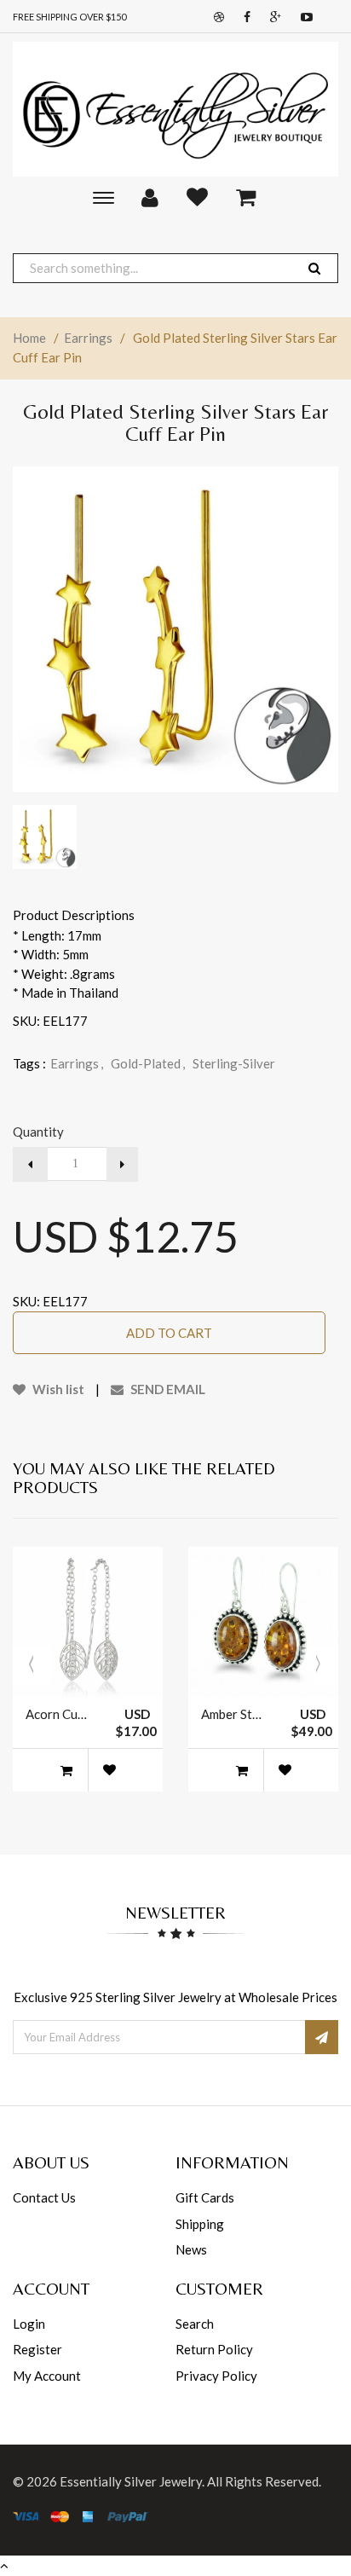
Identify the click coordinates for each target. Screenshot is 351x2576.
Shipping (200, 2224)
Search (195, 2324)
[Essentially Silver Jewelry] (175, 109)
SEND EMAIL (167, 1389)
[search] (314, 268)
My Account (47, 2376)
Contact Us (44, 2197)
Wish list (57, 1389)
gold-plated (148, 1063)
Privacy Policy (216, 2376)
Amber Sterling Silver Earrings (233, 1714)
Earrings (88, 338)
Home (29, 338)
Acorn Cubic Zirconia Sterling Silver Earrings (58, 1714)
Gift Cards (205, 2197)
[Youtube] (302, 17)
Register (37, 2349)
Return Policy (214, 2349)
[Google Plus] (271, 17)
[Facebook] (243, 17)
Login (29, 2324)
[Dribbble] (215, 17)
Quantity (38, 1132)
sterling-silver (234, 1063)
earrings (77, 1063)
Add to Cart (169, 1333)
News (191, 2249)
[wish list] (109, 1770)
